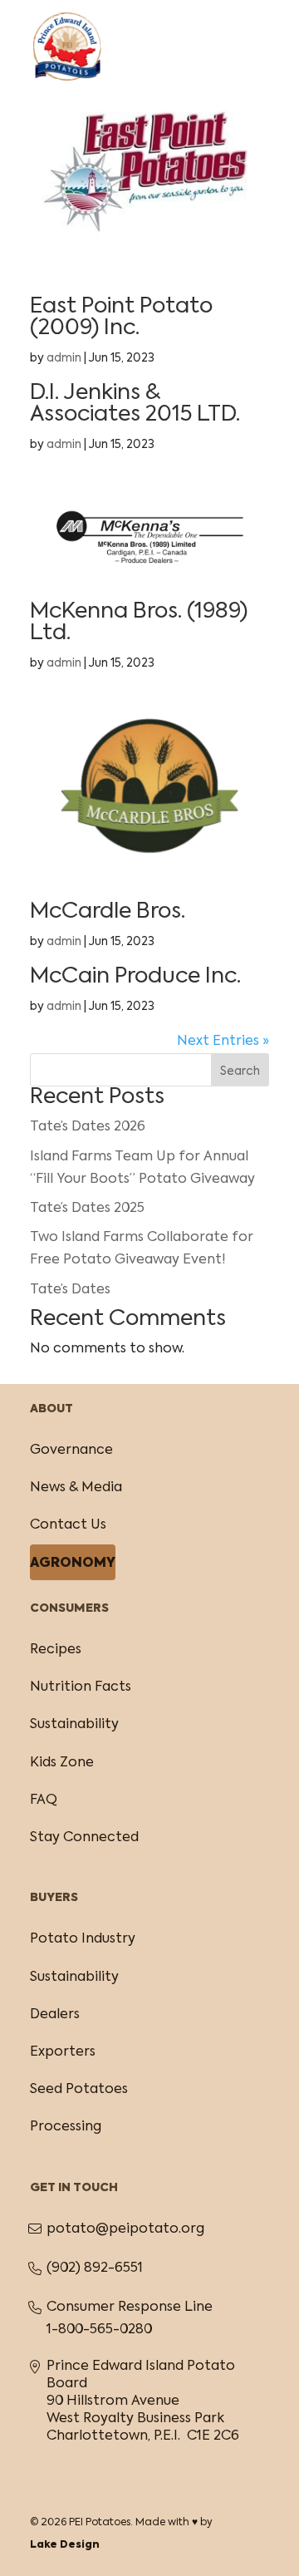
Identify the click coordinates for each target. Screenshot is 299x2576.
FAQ (44, 1800)
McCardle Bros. (108, 912)
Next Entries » (223, 1042)
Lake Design (65, 2545)
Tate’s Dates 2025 (87, 1209)
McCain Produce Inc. (135, 977)
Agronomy (73, 1564)
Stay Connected (84, 1838)
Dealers (55, 2015)
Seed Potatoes (79, 2090)
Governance (71, 1451)
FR (216, 28)
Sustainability (74, 1725)
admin (64, 358)
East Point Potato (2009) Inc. (121, 318)
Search (240, 1071)
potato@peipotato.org (125, 2229)
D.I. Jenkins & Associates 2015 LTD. (135, 404)
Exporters (63, 2052)
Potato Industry (83, 1939)
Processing (66, 2127)
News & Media (76, 1488)
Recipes (56, 1650)
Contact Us (68, 1525)
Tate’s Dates (70, 1290)
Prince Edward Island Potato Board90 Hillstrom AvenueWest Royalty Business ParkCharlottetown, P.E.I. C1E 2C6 (143, 2401)
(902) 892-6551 (95, 2268)
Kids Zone (62, 1763)
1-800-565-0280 (99, 2330)
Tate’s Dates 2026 (88, 1127)
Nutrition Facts (81, 1687)
